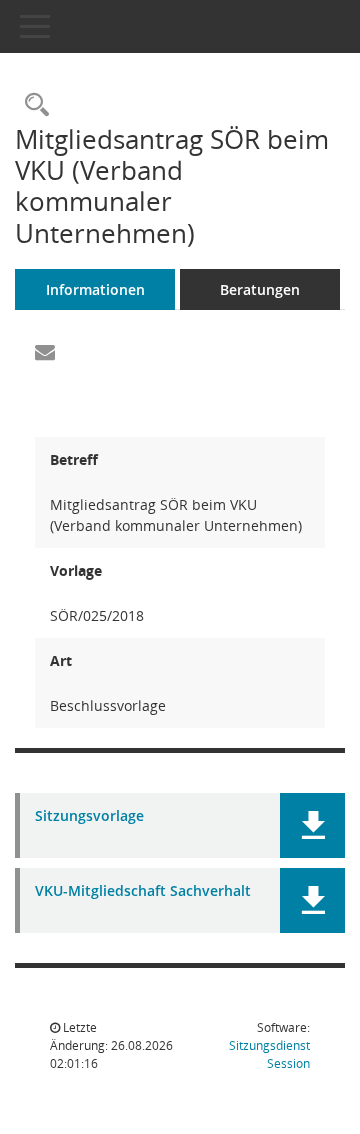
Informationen (95, 289)
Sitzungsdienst (269, 1054)
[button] (312, 825)
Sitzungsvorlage (89, 816)
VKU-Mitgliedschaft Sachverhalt (143, 891)
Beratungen (260, 289)
